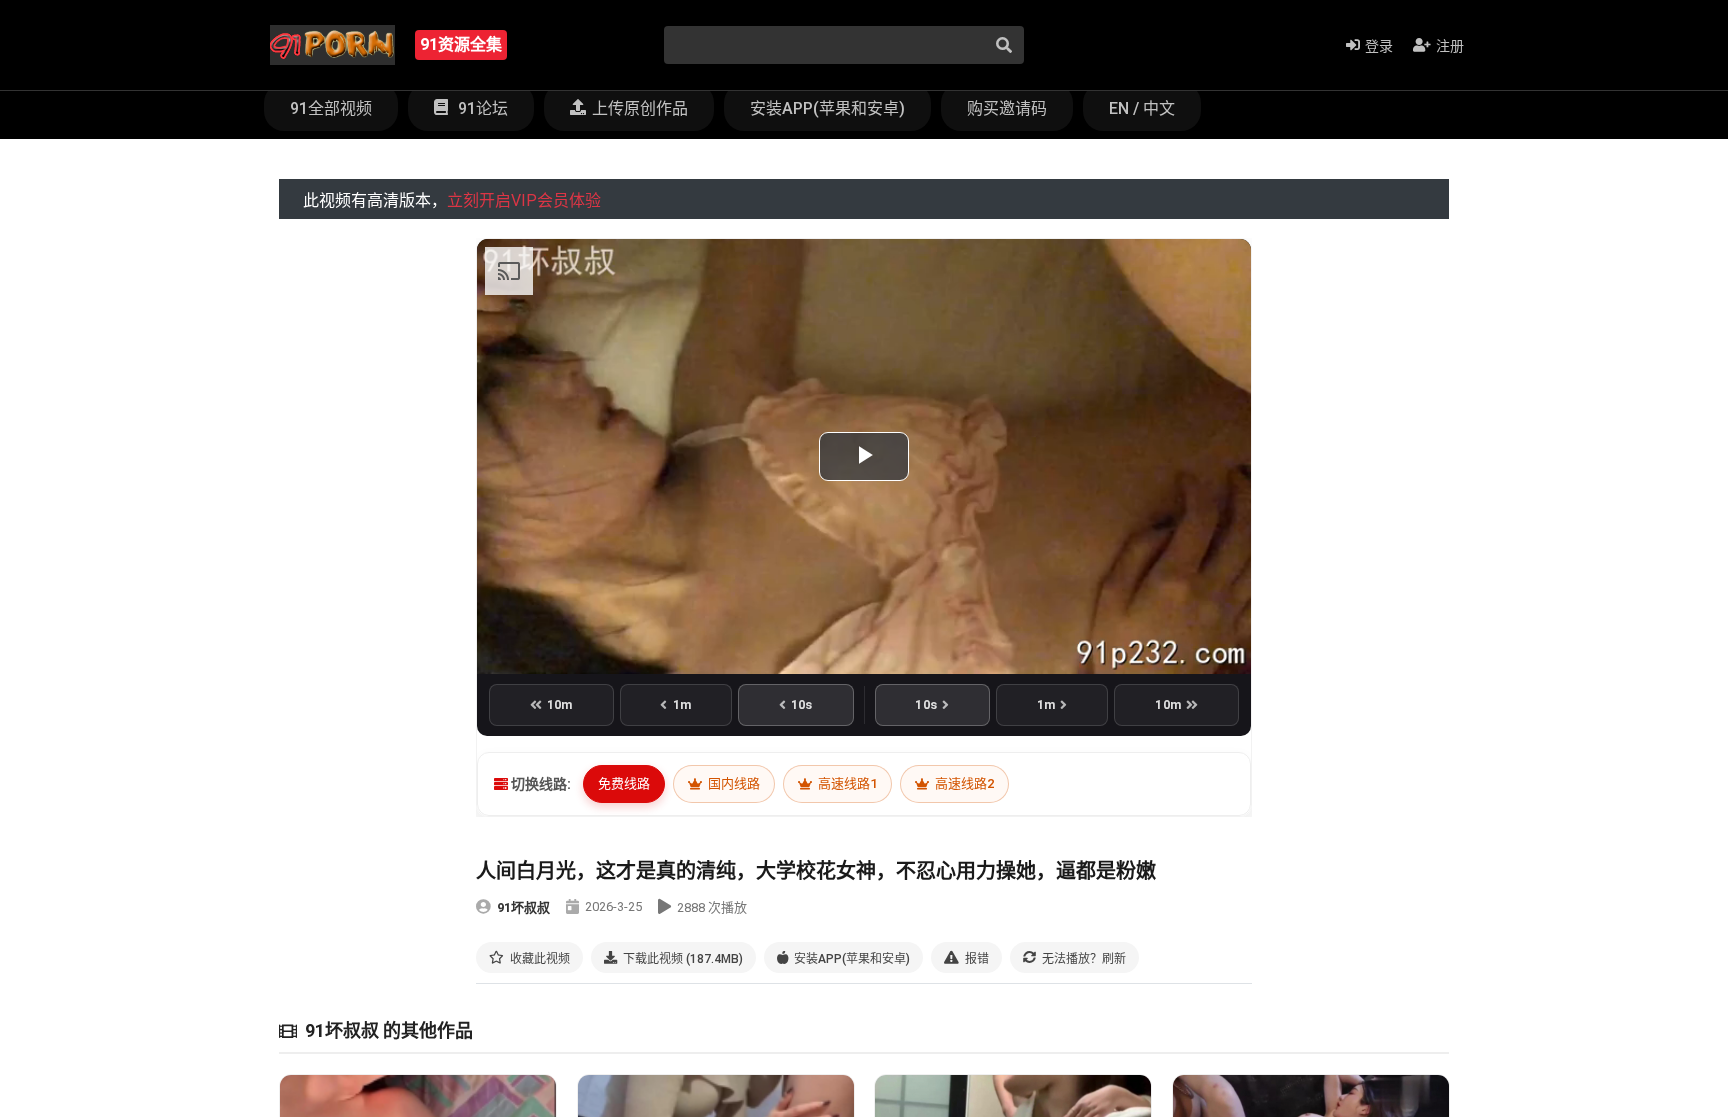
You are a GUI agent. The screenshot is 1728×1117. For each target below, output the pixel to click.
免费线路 (624, 783)
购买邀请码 (1007, 108)
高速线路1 (846, 783)
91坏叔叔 (523, 907)
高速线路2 (963, 783)
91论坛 (481, 108)
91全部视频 (331, 108)
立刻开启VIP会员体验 (524, 200)
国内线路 (732, 783)
